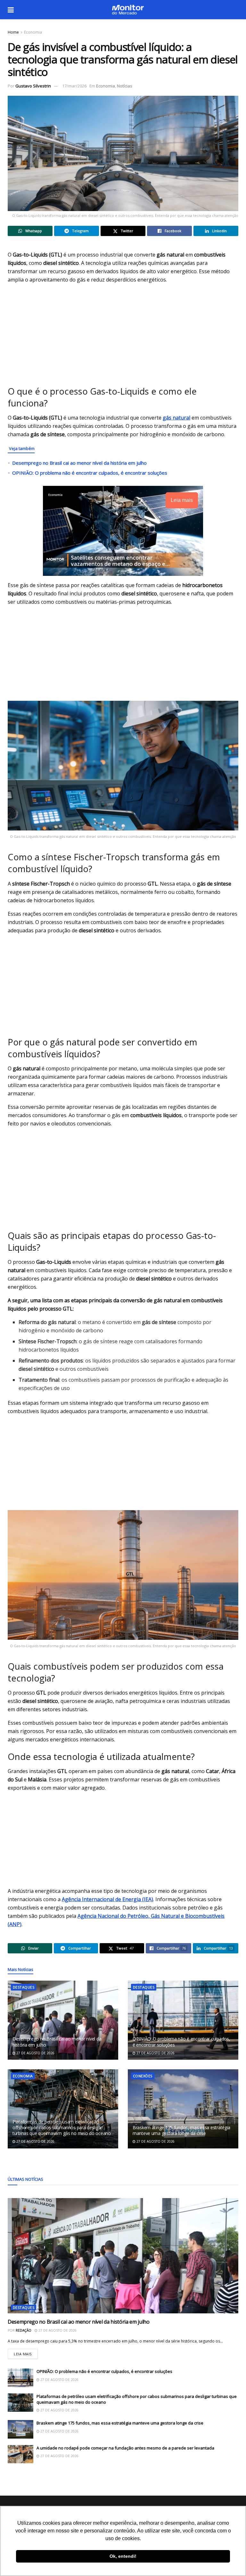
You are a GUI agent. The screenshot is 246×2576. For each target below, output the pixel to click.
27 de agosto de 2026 (35, 2053)
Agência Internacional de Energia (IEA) (107, 1899)
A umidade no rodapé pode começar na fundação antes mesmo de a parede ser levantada (125, 2448)
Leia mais (26, 2353)
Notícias (125, 86)
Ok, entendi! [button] (123, 2556)
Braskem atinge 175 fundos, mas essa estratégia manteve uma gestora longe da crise (181, 2130)
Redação (24, 2330)
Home (13, 32)
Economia (33, 32)
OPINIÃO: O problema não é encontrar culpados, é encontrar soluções (90, 473)
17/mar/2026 (74, 86)
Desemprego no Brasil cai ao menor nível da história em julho (79, 463)
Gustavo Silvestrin (33, 86)
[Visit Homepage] (128, 10)
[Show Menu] (11, 10)
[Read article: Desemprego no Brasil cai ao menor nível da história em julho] (63, 2020)
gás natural (176, 418)
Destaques (24, 1987)
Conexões (143, 2076)
